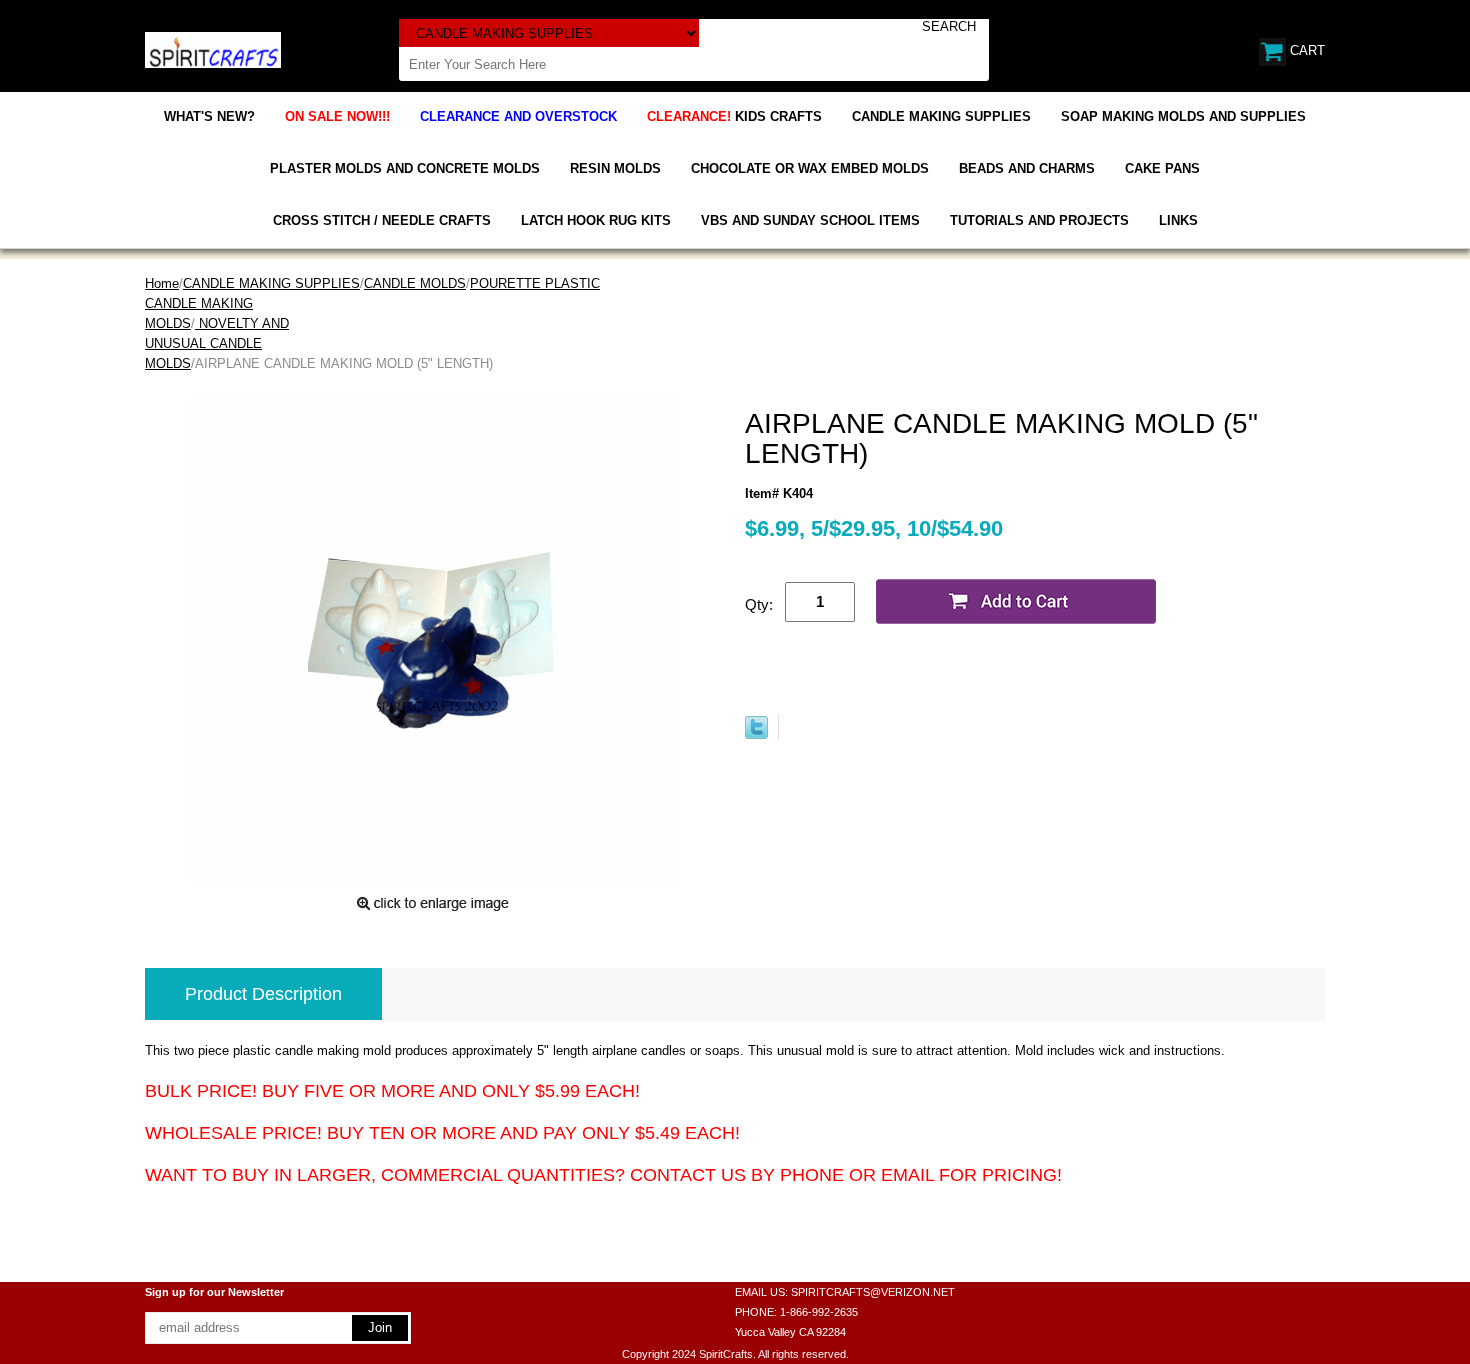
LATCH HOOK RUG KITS (596, 220)
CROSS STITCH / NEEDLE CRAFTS (382, 220)
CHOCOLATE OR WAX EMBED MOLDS (810, 168)
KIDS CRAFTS (734, 116)
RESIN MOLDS (615, 168)
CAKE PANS (1162, 168)
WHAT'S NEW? (209, 116)
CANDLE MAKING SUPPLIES (941, 116)
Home (162, 283)
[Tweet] (756, 734)
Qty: (759, 604)
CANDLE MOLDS (415, 283)
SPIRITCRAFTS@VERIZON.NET (873, 1292)
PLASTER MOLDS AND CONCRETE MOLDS (405, 168)
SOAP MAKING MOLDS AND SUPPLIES (1183, 116)
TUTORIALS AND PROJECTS (1039, 220)
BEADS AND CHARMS (1027, 168)
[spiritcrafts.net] (213, 48)
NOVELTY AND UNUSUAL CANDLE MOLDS (217, 343)
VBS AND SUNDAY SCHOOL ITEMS (810, 220)
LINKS (1178, 220)
